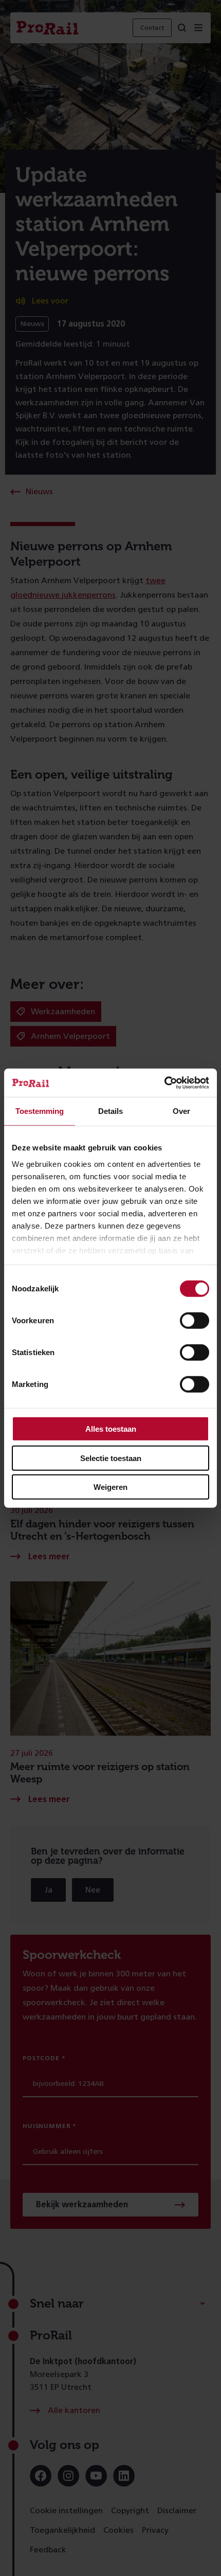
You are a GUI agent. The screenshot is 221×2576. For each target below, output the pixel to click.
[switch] (195, 1321)
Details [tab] (110, 1111)
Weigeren (110, 1487)
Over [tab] (181, 1111)
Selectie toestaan (111, 1458)
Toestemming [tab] (40, 1111)
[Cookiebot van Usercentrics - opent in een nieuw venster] (164, 1083)
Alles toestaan (111, 1429)
